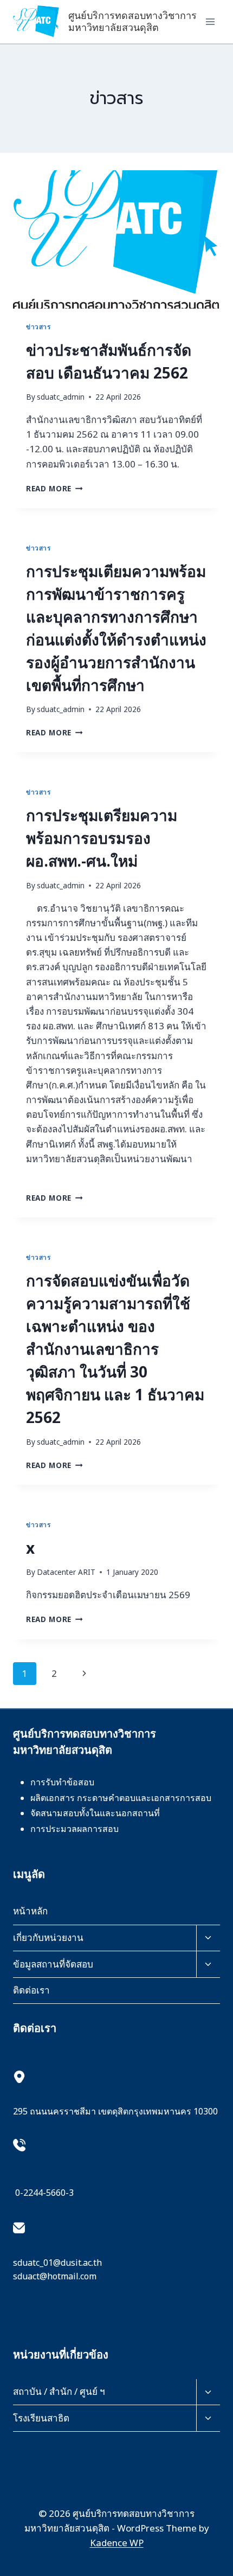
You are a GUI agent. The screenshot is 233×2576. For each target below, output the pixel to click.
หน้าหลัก (30, 1911)
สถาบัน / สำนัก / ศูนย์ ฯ (59, 2391)
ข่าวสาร (38, 326)
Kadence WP (117, 2543)
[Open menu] (210, 21)
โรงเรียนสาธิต (41, 2418)
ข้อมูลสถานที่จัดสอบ (53, 1964)
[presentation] (116, 239)
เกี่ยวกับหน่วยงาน (48, 1937)
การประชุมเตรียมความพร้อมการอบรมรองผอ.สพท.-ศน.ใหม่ (102, 838)
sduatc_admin (61, 397)
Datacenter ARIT (66, 1572)
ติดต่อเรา (31, 1990)
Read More (54, 488)
